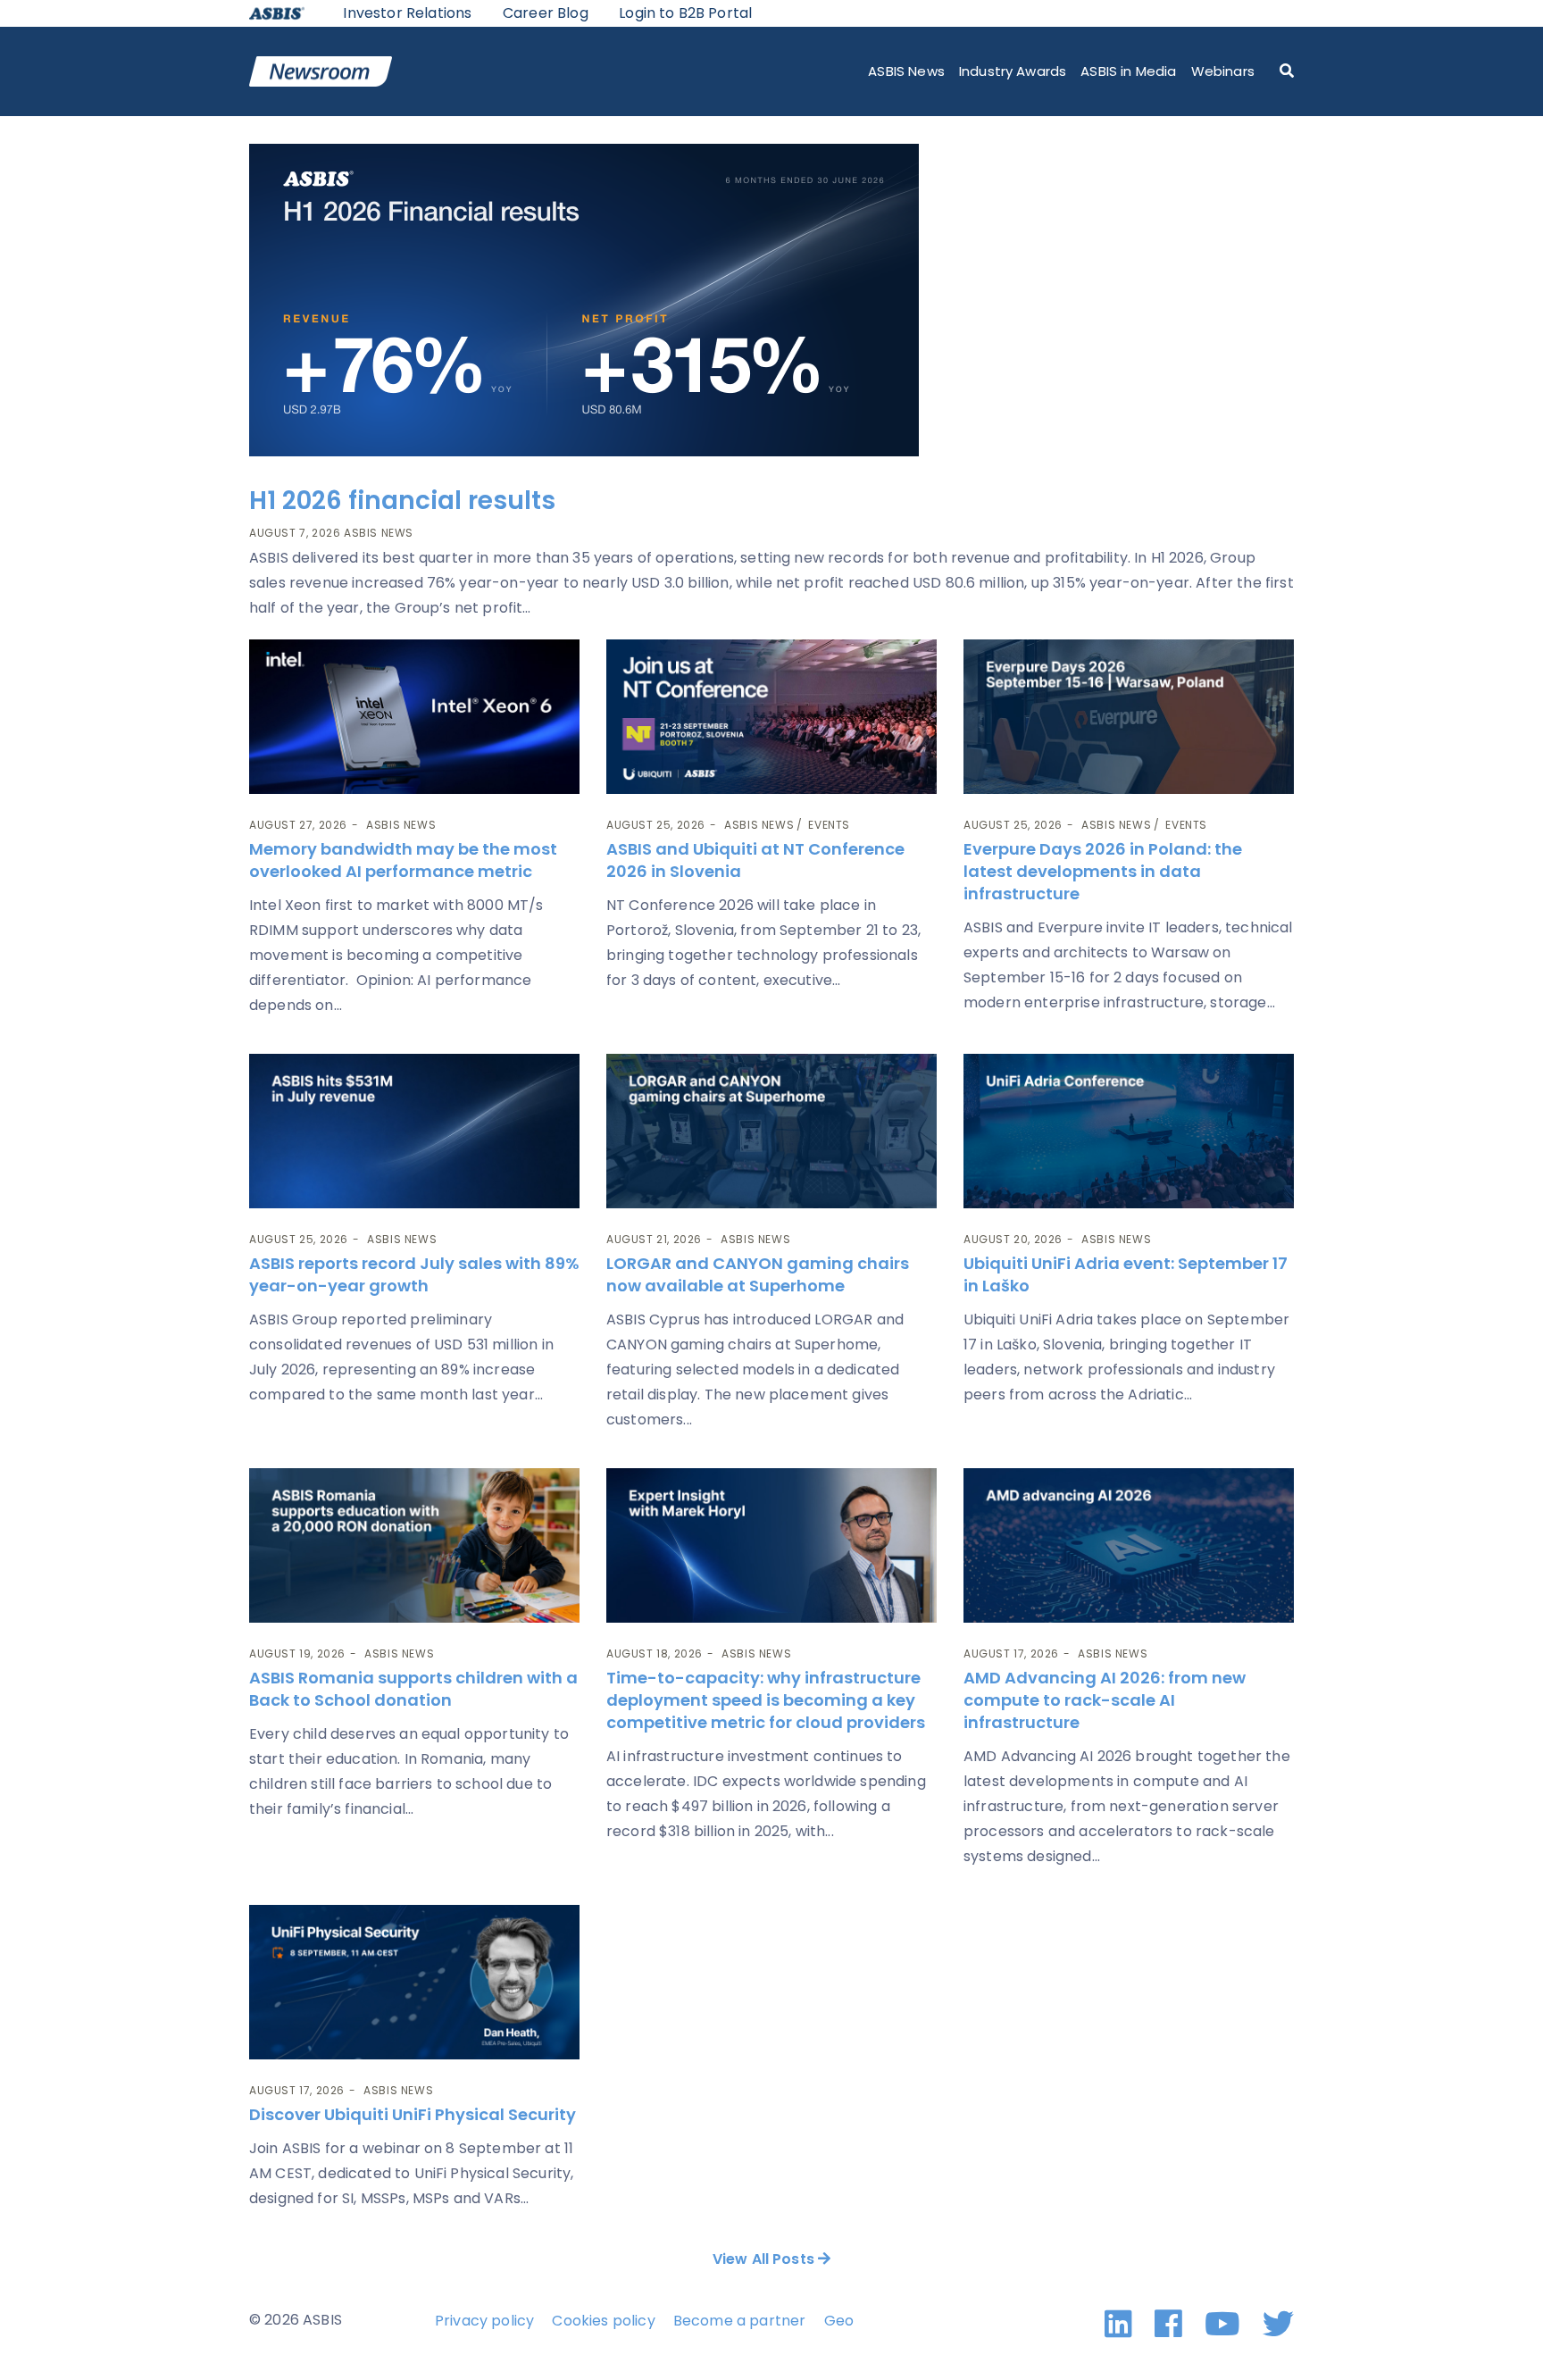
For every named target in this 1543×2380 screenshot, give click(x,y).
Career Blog (546, 13)
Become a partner (740, 2321)
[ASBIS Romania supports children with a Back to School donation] (414, 1545)
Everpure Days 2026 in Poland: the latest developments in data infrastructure (1103, 871)
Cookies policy (603, 2321)
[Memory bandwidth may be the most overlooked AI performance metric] (414, 717)
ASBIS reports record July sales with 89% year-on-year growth (414, 1274)
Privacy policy (484, 2321)
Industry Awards (1013, 71)
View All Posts (765, 2259)
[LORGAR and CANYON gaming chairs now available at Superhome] (771, 1131)
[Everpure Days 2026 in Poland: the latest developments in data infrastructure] (1129, 717)
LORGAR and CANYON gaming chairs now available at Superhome (758, 1274)
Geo (839, 2321)
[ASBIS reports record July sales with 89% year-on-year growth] (414, 1131)
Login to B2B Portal (685, 13)
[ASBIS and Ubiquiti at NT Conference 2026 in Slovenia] (771, 717)
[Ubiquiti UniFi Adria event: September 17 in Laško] (1129, 1131)
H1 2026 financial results (402, 501)
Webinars (1223, 71)
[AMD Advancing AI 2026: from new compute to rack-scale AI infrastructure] (1129, 1545)
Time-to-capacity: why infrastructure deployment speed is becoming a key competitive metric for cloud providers (767, 1700)
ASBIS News (906, 71)
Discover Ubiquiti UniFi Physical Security (413, 2114)
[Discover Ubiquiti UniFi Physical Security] (414, 1982)
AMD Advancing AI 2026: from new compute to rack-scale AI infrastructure (1105, 1700)
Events (829, 825)
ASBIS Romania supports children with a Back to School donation (413, 1689)
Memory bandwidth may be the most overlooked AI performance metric (403, 860)
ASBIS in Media (1128, 71)
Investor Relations (407, 13)
